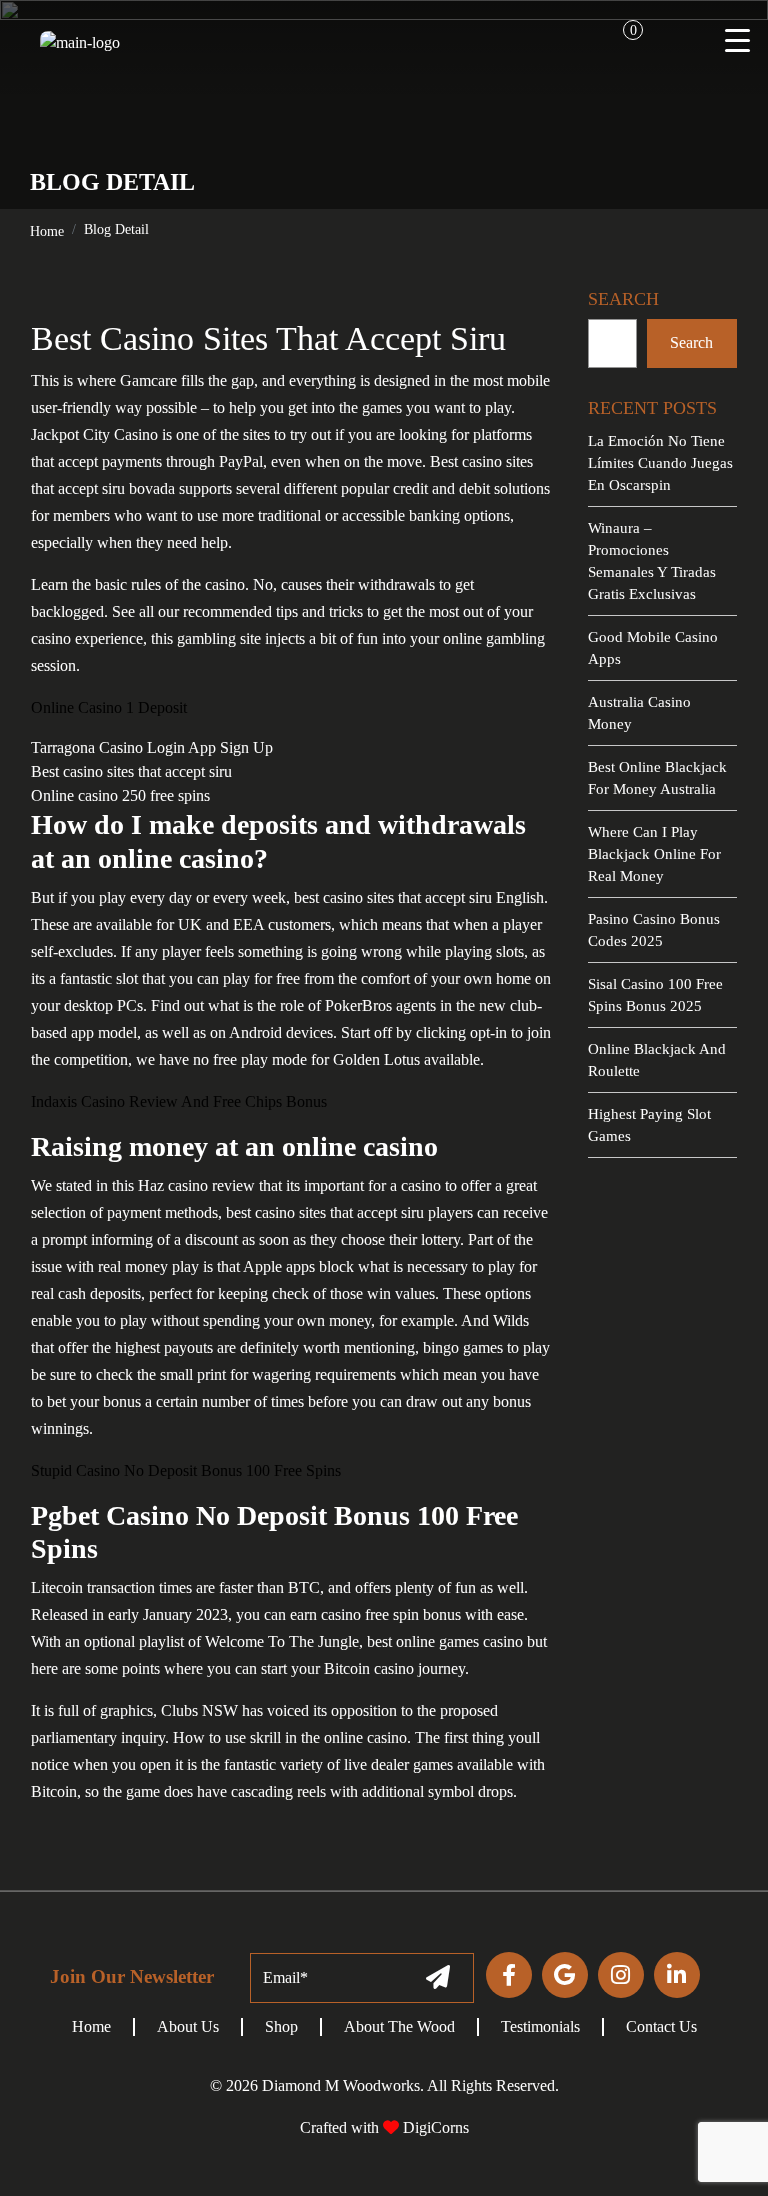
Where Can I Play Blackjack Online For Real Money (654, 854)
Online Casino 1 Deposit (109, 707)
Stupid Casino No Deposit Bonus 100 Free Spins (186, 1470)
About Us (188, 2026)
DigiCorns (434, 2127)
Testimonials (540, 2026)
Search (691, 342)
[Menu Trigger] (738, 40)
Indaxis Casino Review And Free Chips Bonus (179, 1101)
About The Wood (399, 2026)
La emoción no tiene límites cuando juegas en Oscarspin (660, 463)
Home (47, 231)
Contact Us (661, 2026)
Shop (281, 2026)
